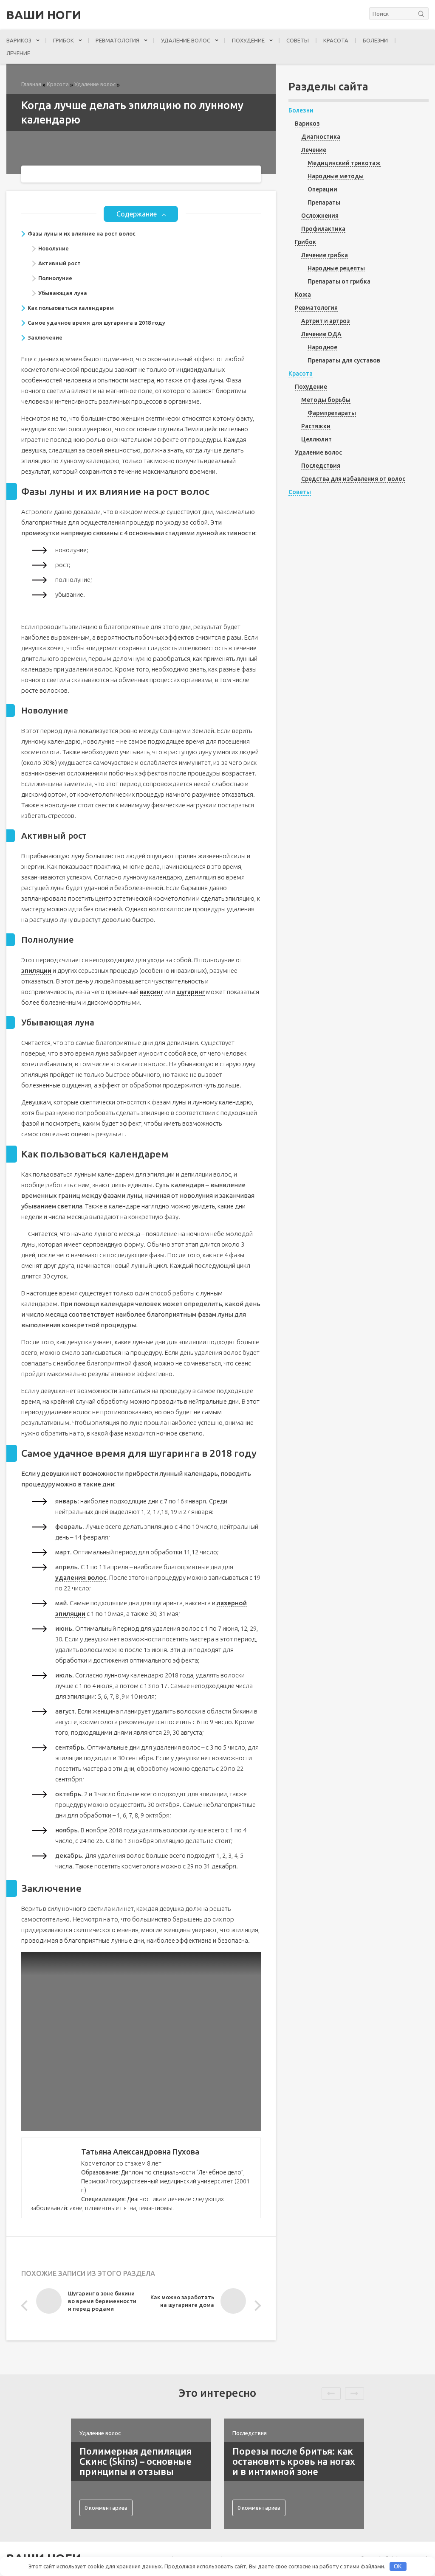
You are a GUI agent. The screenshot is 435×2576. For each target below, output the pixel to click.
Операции (322, 189)
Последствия (321, 466)
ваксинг (151, 992)
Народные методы (336, 176)
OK (398, 2566)
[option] (89, 2303)
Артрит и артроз (326, 321)
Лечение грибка (325, 255)
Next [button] (256, 2306)
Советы (298, 40)
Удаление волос (186, 40)
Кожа (303, 295)
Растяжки (316, 426)
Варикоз (19, 40)
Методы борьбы (326, 400)
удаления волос (81, 1577)
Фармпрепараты (332, 413)
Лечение (18, 53)
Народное (322, 347)
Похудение (248, 40)
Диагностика (321, 137)
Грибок (64, 40)
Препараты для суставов (344, 360)
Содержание (137, 214)
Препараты (324, 202)
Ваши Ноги (44, 15)
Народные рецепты (336, 268)
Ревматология (117, 40)
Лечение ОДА (321, 334)
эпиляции (36, 971)
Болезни (375, 40)
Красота (336, 40)
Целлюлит (316, 439)
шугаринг (191, 992)
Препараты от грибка (339, 281)
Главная (31, 84)
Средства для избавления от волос (353, 479)
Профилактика (323, 229)
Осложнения (320, 216)
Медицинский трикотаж (344, 163)
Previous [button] (27, 2306)
